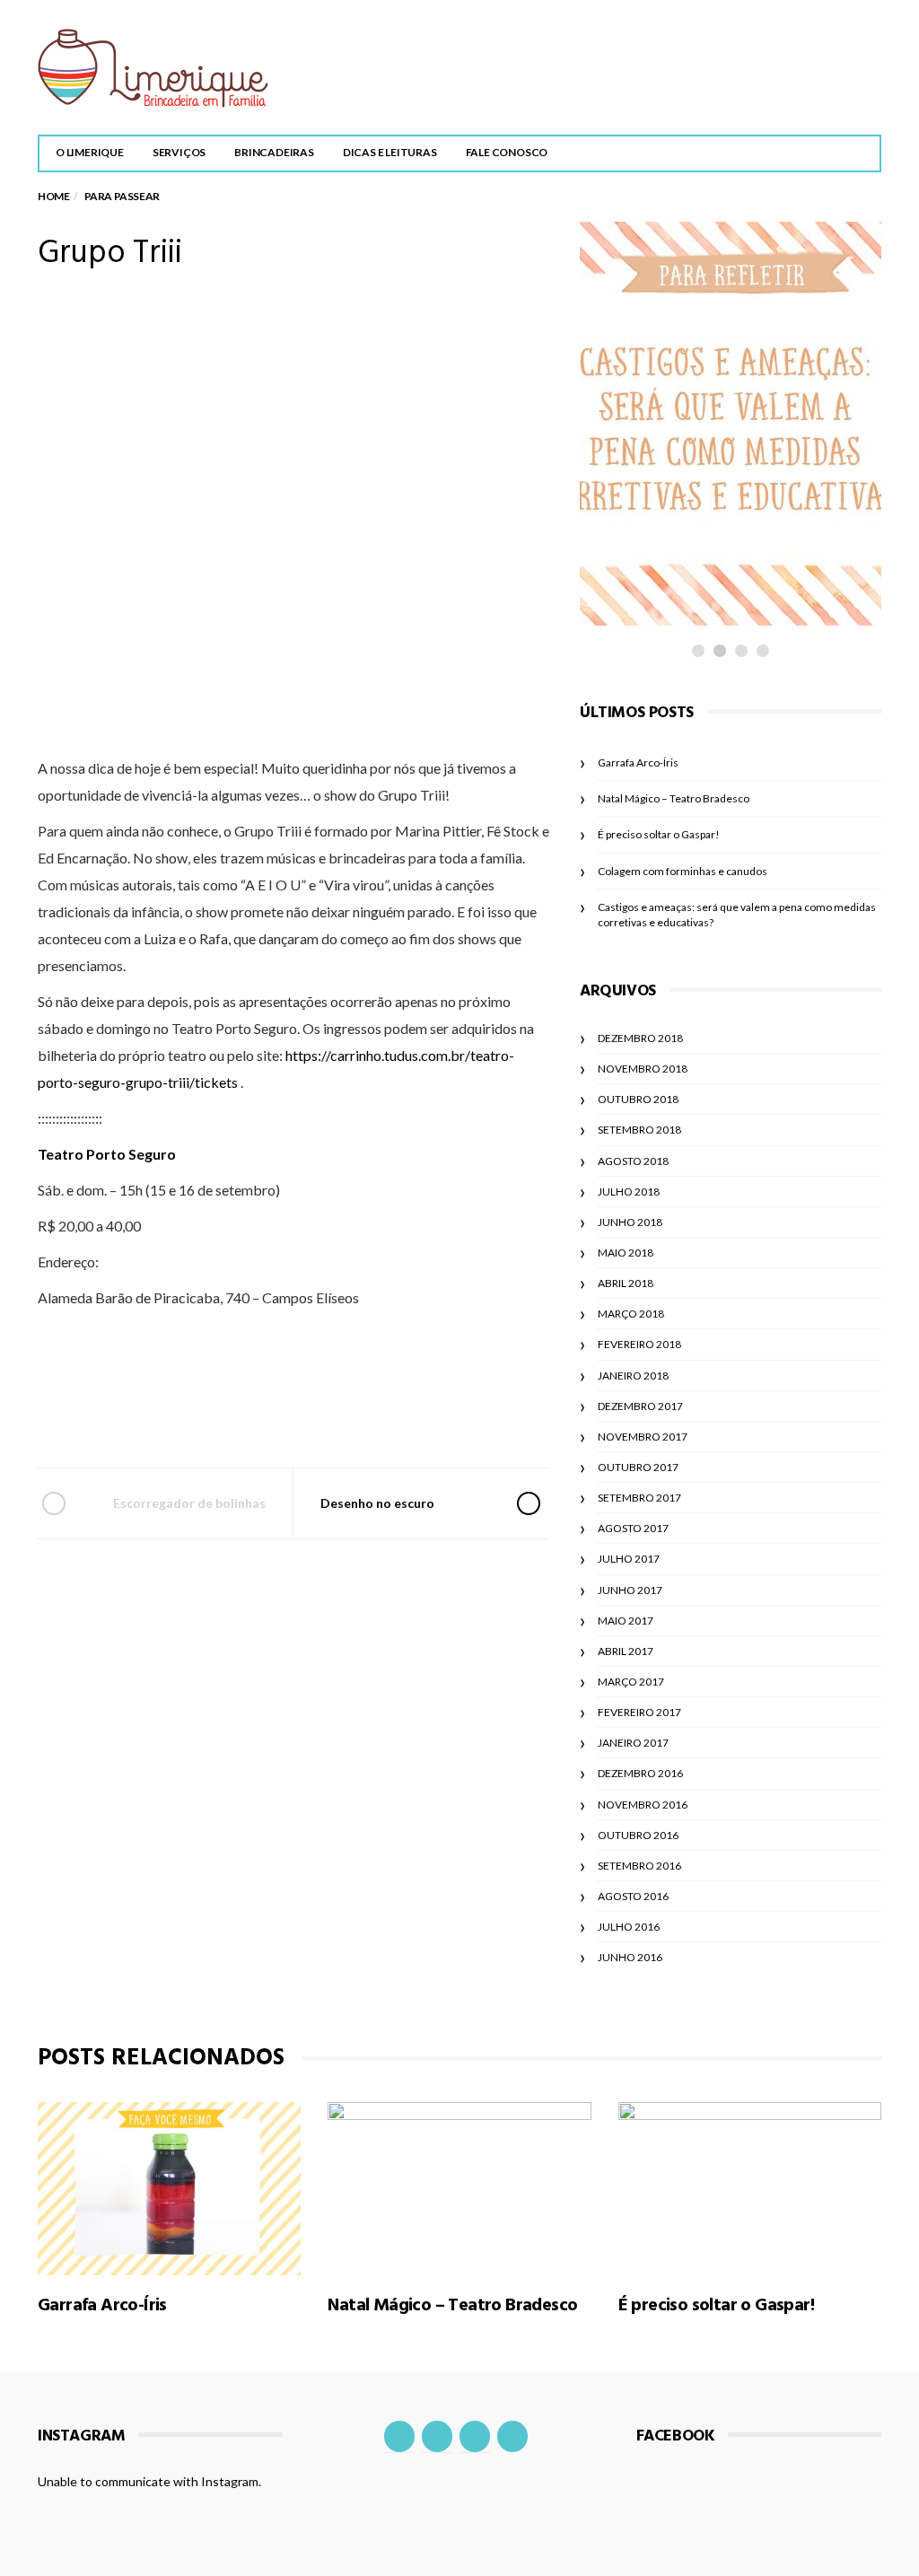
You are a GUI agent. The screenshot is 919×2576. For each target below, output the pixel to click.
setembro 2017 (639, 1498)
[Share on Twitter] (243, 1416)
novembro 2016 (643, 1805)
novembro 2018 (643, 1069)
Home (53, 196)
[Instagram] (437, 2436)
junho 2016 (630, 1957)
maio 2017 (626, 1621)
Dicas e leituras (390, 152)
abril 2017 (626, 1651)
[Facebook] (399, 2436)
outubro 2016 (638, 1835)
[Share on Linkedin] (388, 1416)
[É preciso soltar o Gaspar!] (750, 2189)
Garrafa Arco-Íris (638, 762)
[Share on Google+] (291, 1416)
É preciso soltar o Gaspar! (659, 834)
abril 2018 (626, 1283)
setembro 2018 (639, 1130)
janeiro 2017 (633, 1743)
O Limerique (90, 152)
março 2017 (631, 1682)
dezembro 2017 (640, 1406)
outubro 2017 (638, 1467)
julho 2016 (629, 1927)
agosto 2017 (633, 1528)
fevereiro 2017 (639, 1712)
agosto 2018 (633, 1161)
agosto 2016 (633, 1896)
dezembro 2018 (640, 1038)
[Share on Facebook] (194, 1416)
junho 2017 (630, 1590)
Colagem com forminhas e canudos (683, 871)
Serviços (179, 152)
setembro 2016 (639, 1866)
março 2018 (631, 1314)
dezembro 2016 (640, 1773)
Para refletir (665, 470)
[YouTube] (475, 2436)
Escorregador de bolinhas (189, 1503)
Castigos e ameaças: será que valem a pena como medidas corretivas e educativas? (708, 539)
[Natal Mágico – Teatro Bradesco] (459, 2189)
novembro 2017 (643, 1437)
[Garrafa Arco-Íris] (169, 2189)
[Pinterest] (512, 2436)
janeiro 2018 (633, 1376)
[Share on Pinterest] (340, 1416)
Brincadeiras (274, 152)
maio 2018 (626, 1253)
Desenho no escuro (377, 1503)
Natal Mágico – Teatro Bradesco (674, 798)
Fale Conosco (507, 152)
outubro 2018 (638, 1099)
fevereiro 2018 (639, 1344)
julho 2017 (629, 1559)
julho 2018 (629, 1192)
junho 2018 (630, 1222)
